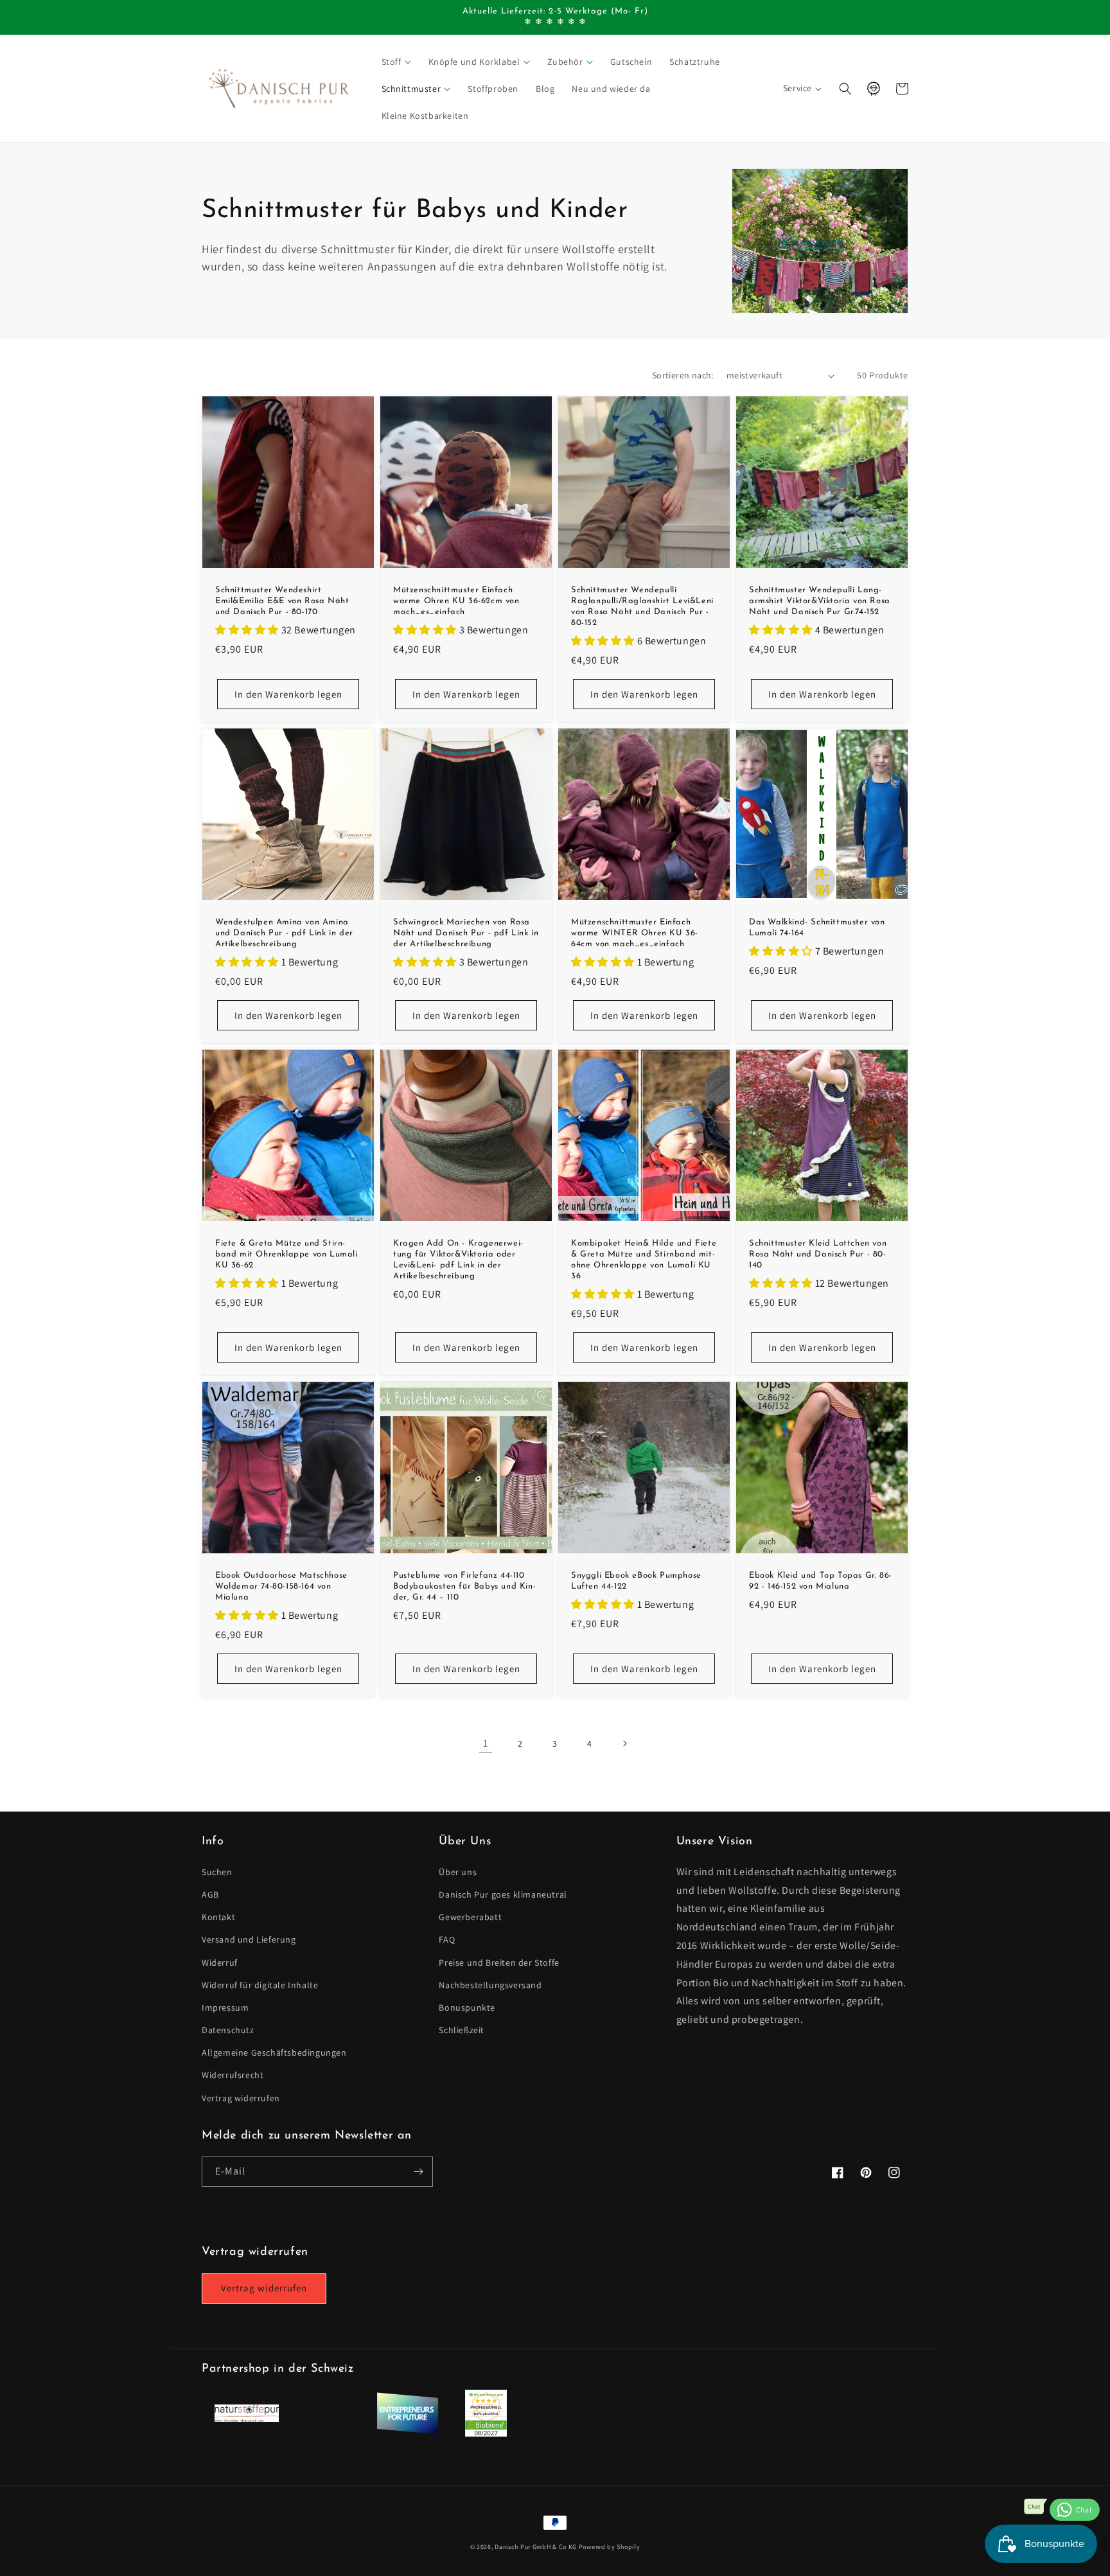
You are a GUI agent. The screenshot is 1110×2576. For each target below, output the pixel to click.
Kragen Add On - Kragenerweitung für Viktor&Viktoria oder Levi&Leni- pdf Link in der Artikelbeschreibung (458, 1260)
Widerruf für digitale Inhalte (260, 1985)
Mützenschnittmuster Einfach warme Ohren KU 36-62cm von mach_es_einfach (456, 601)
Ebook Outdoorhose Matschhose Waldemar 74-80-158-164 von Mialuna (281, 1586)
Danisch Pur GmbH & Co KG (536, 2547)
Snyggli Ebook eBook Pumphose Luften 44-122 (636, 1581)
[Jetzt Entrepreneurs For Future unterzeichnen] (407, 2432)
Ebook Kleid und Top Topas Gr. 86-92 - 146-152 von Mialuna (821, 1581)
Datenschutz (228, 2030)
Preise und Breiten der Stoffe (499, 1963)
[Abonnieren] (418, 2172)
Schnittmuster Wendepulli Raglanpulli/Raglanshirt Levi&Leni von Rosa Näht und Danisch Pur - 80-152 (642, 606)
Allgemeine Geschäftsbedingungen (274, 2052)
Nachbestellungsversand (490, 1985)
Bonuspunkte (467, 2007)
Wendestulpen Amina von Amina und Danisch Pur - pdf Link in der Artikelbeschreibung (284, 933)
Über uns (458, 1872)
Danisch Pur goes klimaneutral (503, 1894)
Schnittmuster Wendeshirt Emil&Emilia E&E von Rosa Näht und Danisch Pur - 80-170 (282, 601)
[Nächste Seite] (624, 1743)
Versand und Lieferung (249, 1939)
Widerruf (220, 1963)
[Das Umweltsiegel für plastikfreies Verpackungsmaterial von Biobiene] (486, 2433)
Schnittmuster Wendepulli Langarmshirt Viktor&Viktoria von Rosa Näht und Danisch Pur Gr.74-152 (820, 601)
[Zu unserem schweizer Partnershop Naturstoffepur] (247, 2418)
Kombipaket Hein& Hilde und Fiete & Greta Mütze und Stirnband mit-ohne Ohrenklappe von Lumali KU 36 (644, 1260)
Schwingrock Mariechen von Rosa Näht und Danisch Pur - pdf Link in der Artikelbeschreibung (466, 933)
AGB (210, 1894)
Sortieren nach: (683, 375)
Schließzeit (462, 2030)
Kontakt (218, 1917)
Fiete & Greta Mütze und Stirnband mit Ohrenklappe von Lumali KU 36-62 (286, 1254)
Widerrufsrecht (233, 2075)
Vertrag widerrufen (241, 2098)
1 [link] (486, 1743)
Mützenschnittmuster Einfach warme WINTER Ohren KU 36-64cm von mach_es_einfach (635, 933)
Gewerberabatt (470, 1917)
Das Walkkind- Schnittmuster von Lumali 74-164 (817, 928)
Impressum (225, 2007)
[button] (397, 62)
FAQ (447, 1939)
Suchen (217, 1872)
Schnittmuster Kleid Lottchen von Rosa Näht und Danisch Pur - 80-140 (818, 1254)
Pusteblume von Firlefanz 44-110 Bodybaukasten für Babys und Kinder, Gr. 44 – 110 (464, 1586)
